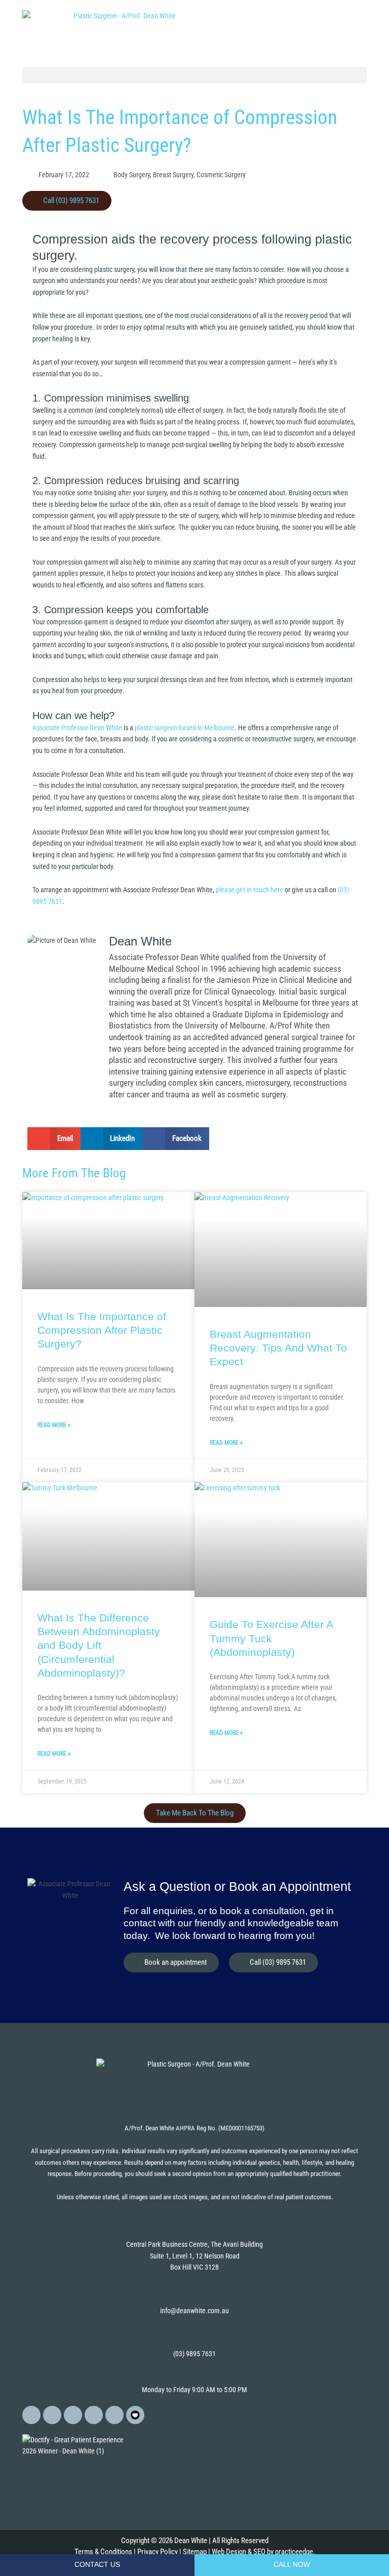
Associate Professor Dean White (77, 728)
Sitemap (195, 2552)
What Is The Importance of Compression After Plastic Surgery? (102, 1330)
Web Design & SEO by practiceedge (262, 2552)
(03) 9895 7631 (194, 2354)
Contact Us (97, 2565)
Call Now (292, 2565)
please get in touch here (249, 890)
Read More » (54, 1425)
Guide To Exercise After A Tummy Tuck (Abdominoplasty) (271, 1638)
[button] (194, 75)
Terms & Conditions (103, 2552)
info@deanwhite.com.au (194, 2311)
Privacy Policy (158, 2552)
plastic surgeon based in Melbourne (185, 728)
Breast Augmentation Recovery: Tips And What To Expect (278, 1348)
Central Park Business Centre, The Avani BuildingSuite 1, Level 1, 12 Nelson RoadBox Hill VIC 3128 (194, 2256)
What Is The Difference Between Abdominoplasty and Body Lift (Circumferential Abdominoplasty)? (99, 1645)
